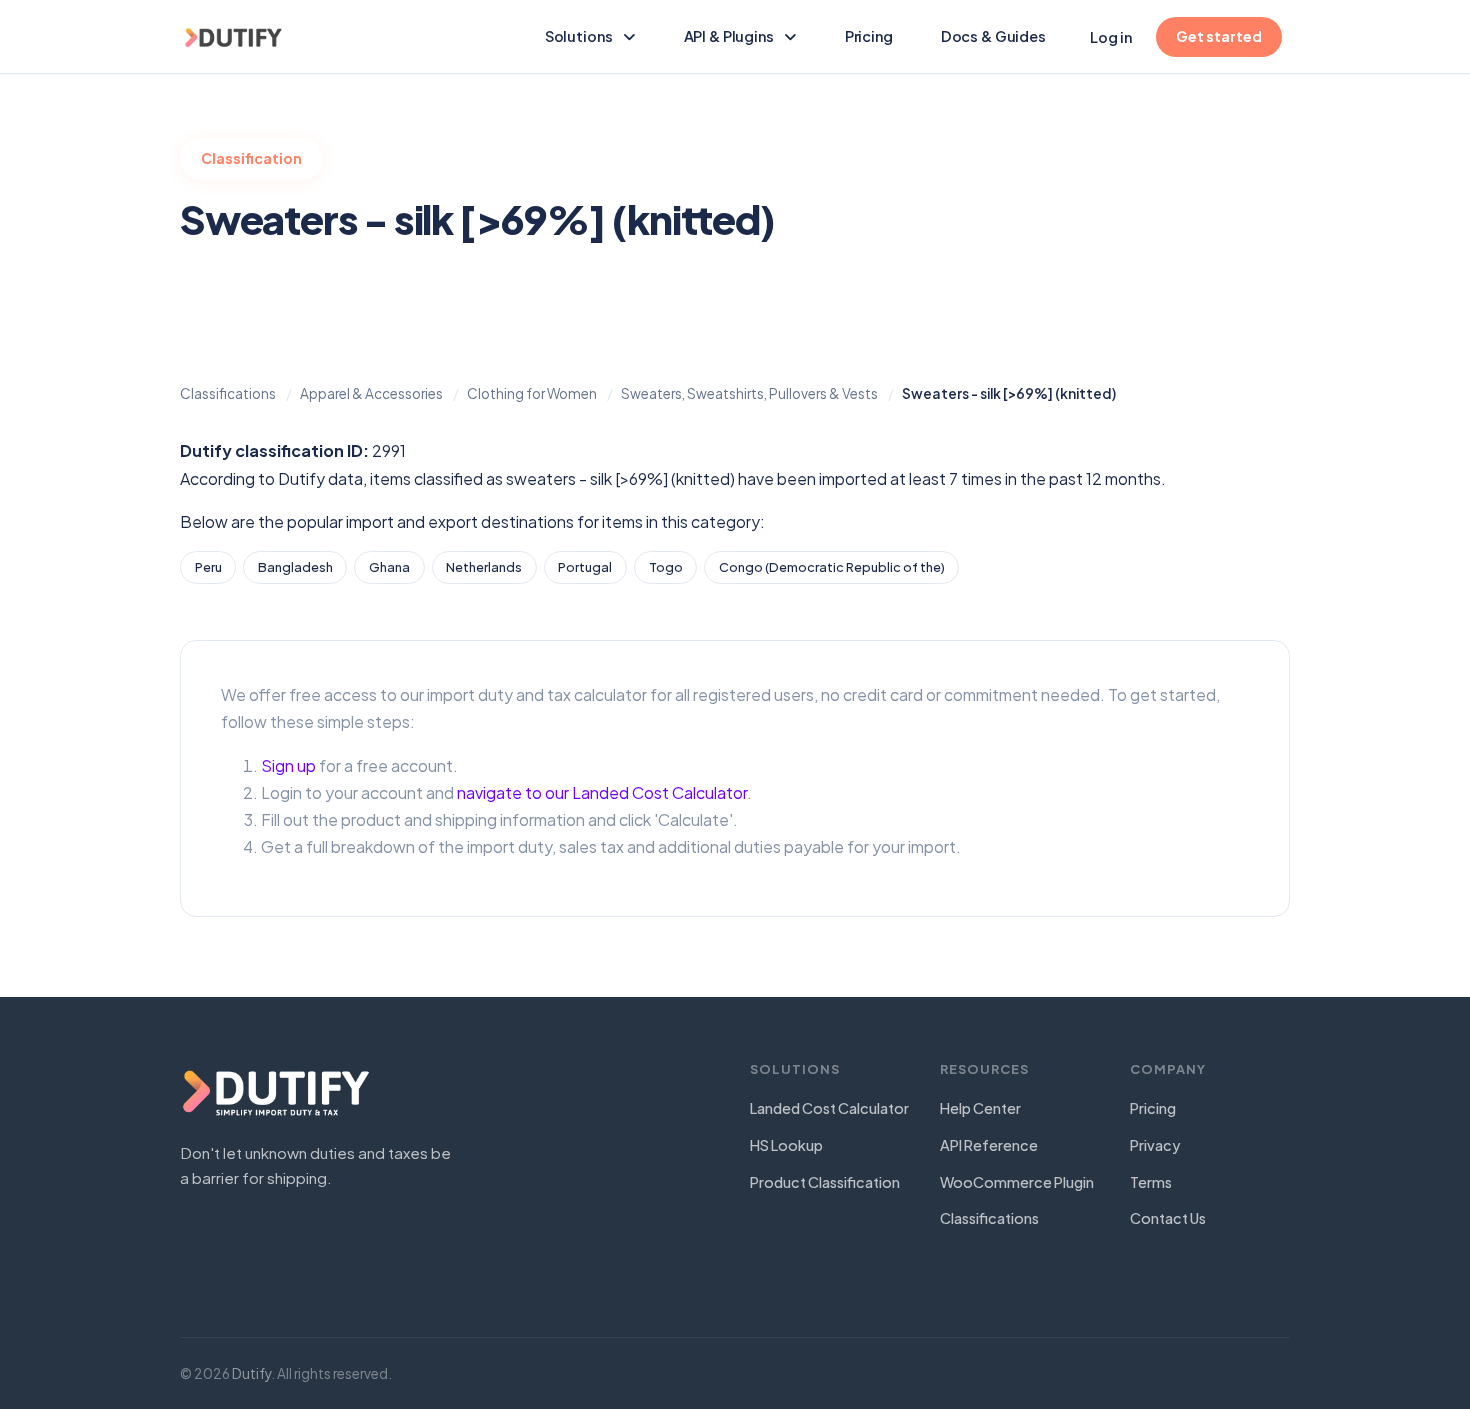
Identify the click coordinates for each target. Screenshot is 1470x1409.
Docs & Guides (1001, 35)
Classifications (989, 1218)
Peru (208, 567)
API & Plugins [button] (729, 36)
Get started (1219, 36)
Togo (666, 567)
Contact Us (1168, 1218)
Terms (1151, 1182)
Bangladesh (295, 567)
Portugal (585, 567)
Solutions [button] (579, 36)
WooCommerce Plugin (1017, 1182)
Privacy (1155, 1145)
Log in (1111, 37)
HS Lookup (786, 1145)
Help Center (980, 1108)
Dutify (251, 1373)
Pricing (869, 36)
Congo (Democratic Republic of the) (832, 567)
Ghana (389, 567)
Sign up (288, 765)
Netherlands (484, 567)
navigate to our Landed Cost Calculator (602, 792)
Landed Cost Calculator (829, 1108)
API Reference (989, 1145)
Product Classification (825, 1182)
